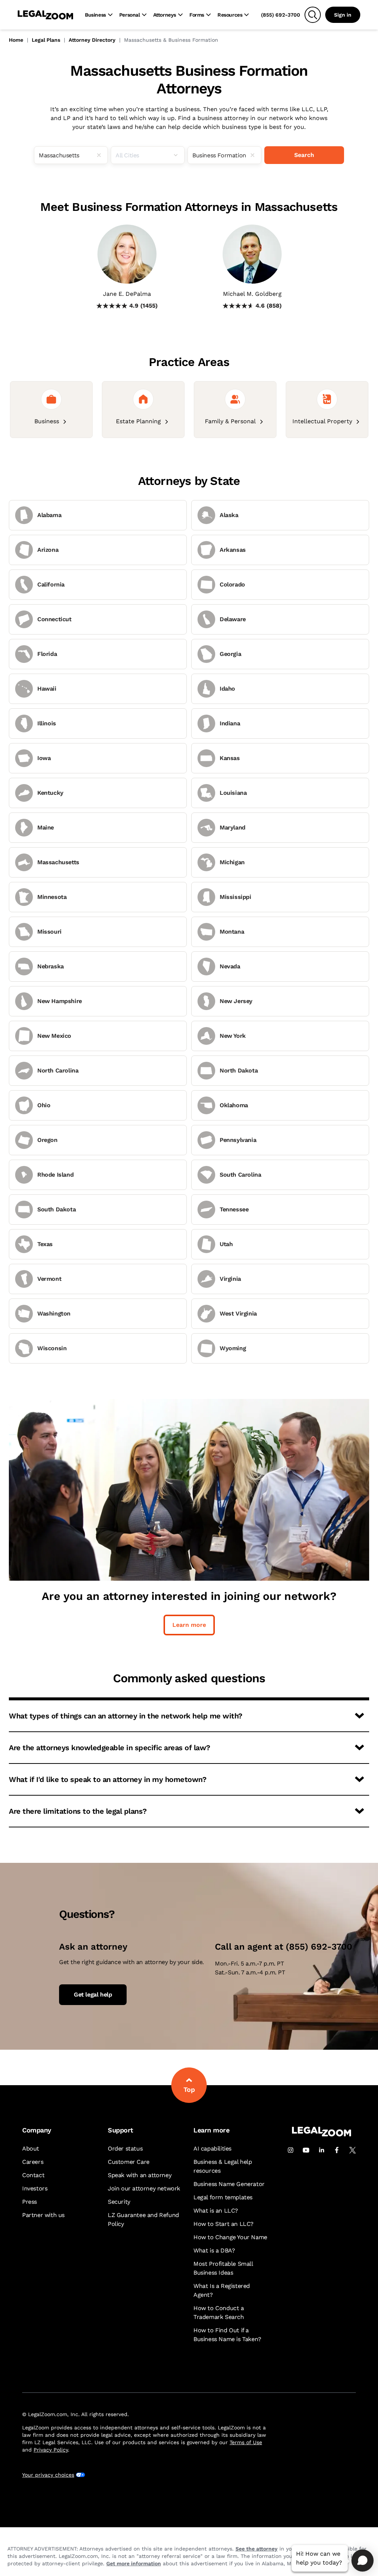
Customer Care (129, 2162)
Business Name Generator (229, 2184)
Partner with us (43, 2215)
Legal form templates (223, 2197)
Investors (35, 2188)
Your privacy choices (48, 2475)
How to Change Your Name (230, 2237)
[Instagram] (291, 2150)
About (31, 2149)
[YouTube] (306, 2150)
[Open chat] (362, 2560)
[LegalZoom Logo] (45, 15)
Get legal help (93, 1995)
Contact (33, 2175)
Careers (33, 2162)
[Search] (313, 15)
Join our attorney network (144, 2188)
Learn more (189, 1625)
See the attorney (257, 2549)
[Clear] (102, 155)
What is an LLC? (216, 2211)
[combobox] (71, 155)
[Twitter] (353, 2150)
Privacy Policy (51, 2450)
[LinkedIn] (322, 2150)
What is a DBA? (214, 2250)
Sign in (343, 15)
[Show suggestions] (179, 155)
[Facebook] (337, 2150)
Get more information (134, 2563)
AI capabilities (212, 2149)
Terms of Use (246, 2442)
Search (304, 155)
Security (119, 2202)
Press (30, 2202)
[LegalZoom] (322, 2134)
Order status (125, 2149)
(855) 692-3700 (281, 15)
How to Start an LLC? (224, 2224)
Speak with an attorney (140, 2175)
